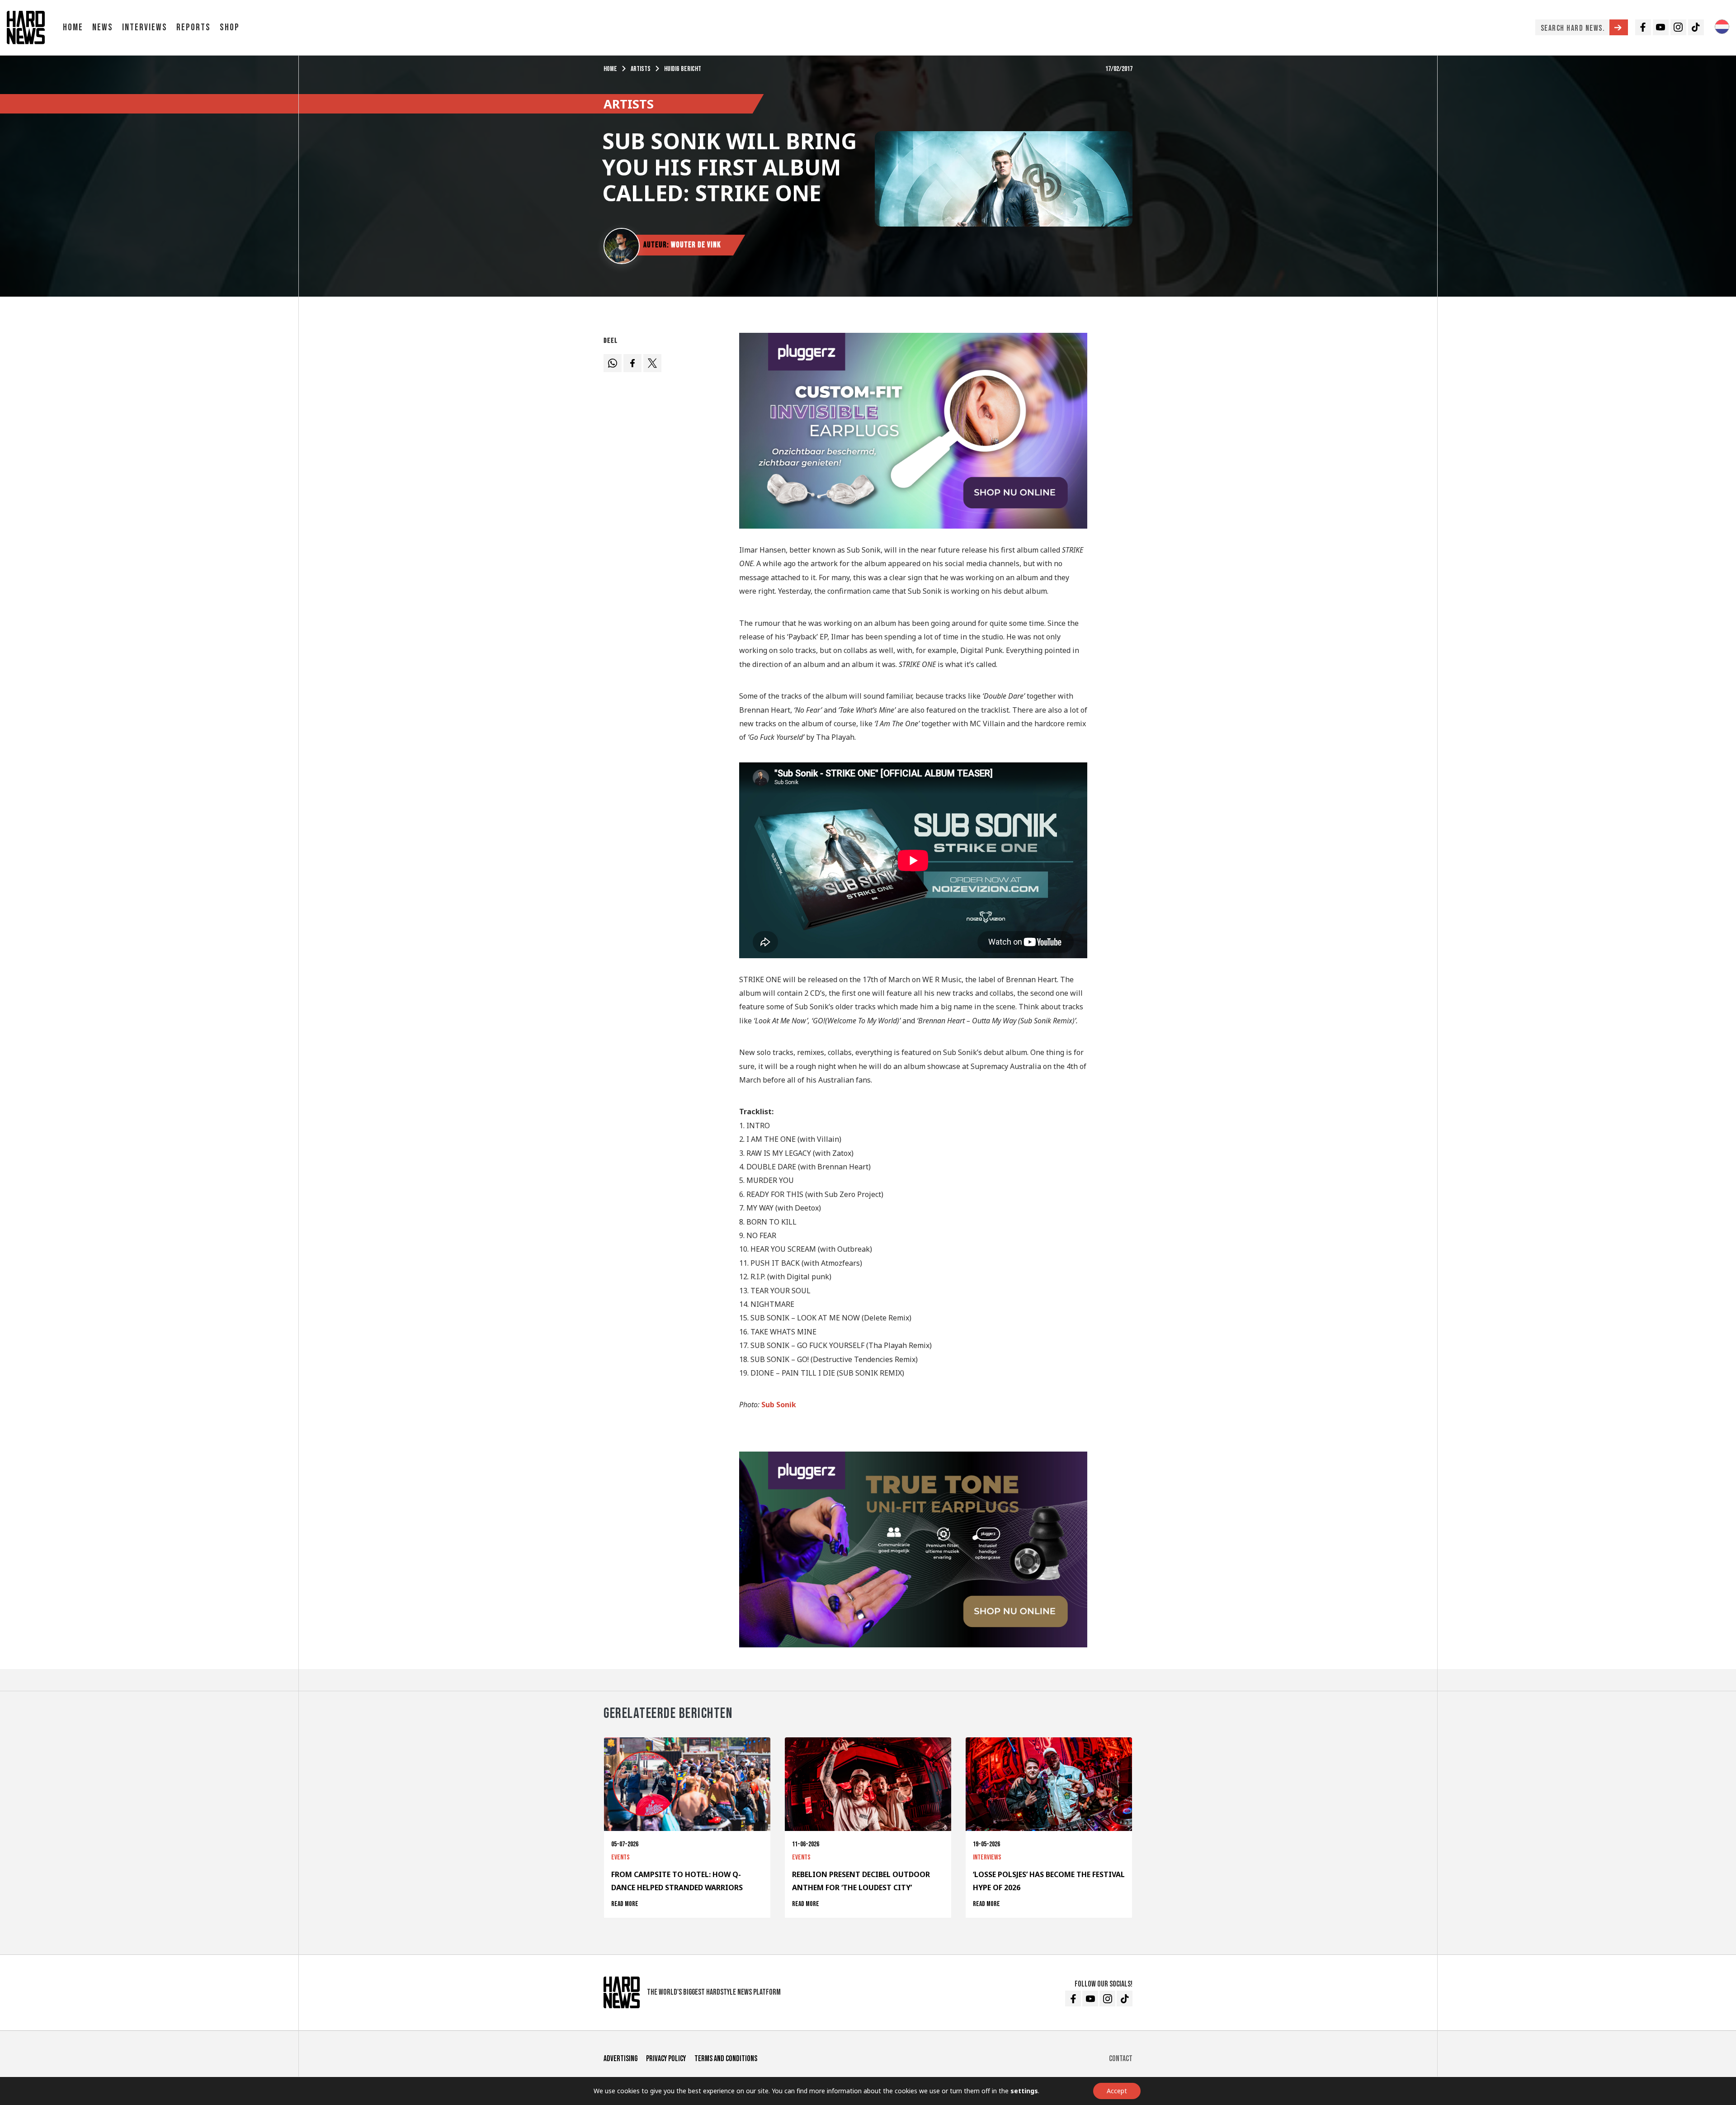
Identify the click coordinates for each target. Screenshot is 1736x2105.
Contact (1121, 2059)
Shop (230, 27)
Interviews (145, 27)
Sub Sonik (779, 1405)
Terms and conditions (726, 2059)
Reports (193, 27)
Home (73, 27)
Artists (641, 69)
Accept (1117, 2091)
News (103, 27)
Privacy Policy (666, 2059)
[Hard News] (26, 27)
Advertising (620, 2059)
